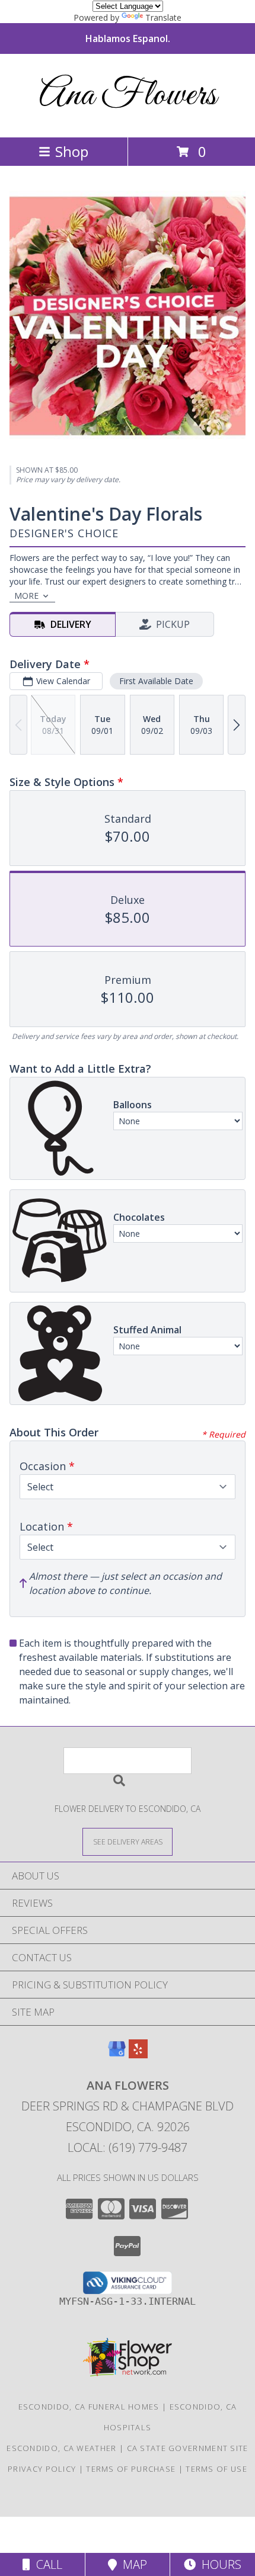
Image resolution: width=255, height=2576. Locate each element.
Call (46, 2564)
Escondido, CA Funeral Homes (89, 2407)
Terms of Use (216, 2469)
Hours (219, 2564)
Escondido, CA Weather (61, 2448)
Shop (72, 151)
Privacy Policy (42, 2469)
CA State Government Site (188, 2448)
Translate (163, 17)
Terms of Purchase (131, 2469)
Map (132, 2564)
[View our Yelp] (138, 2054)
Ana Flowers (128, 96)
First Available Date (156, 681)
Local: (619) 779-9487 (128, 2147)
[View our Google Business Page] (117, 2054)
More (26, 596)
